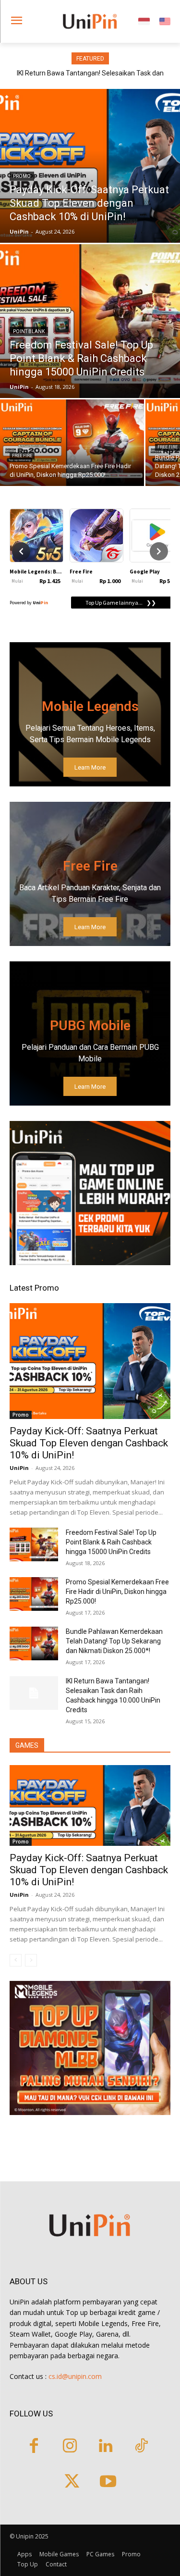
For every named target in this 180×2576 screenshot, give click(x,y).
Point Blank (29, 331)
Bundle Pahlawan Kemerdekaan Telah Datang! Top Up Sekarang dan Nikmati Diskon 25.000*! (114, 1641)
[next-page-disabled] (31, 1960)
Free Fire (22, 456)
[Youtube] (108, 2483)
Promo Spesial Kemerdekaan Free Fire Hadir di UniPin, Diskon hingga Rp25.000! (117, 1592)
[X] (72, 2483)
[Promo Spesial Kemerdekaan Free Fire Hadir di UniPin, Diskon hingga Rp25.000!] (72, 443)
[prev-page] (16, 1960)
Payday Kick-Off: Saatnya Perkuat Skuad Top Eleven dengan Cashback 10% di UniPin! (89, 1443)
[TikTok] (141, 2447)
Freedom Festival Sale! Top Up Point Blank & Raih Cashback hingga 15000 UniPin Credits (111, 1542)
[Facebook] (34, 2447)
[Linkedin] (106, 2447)
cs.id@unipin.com (75, 2376)
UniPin (19, 1468)
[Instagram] (70, 2447)
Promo (22, 176)
